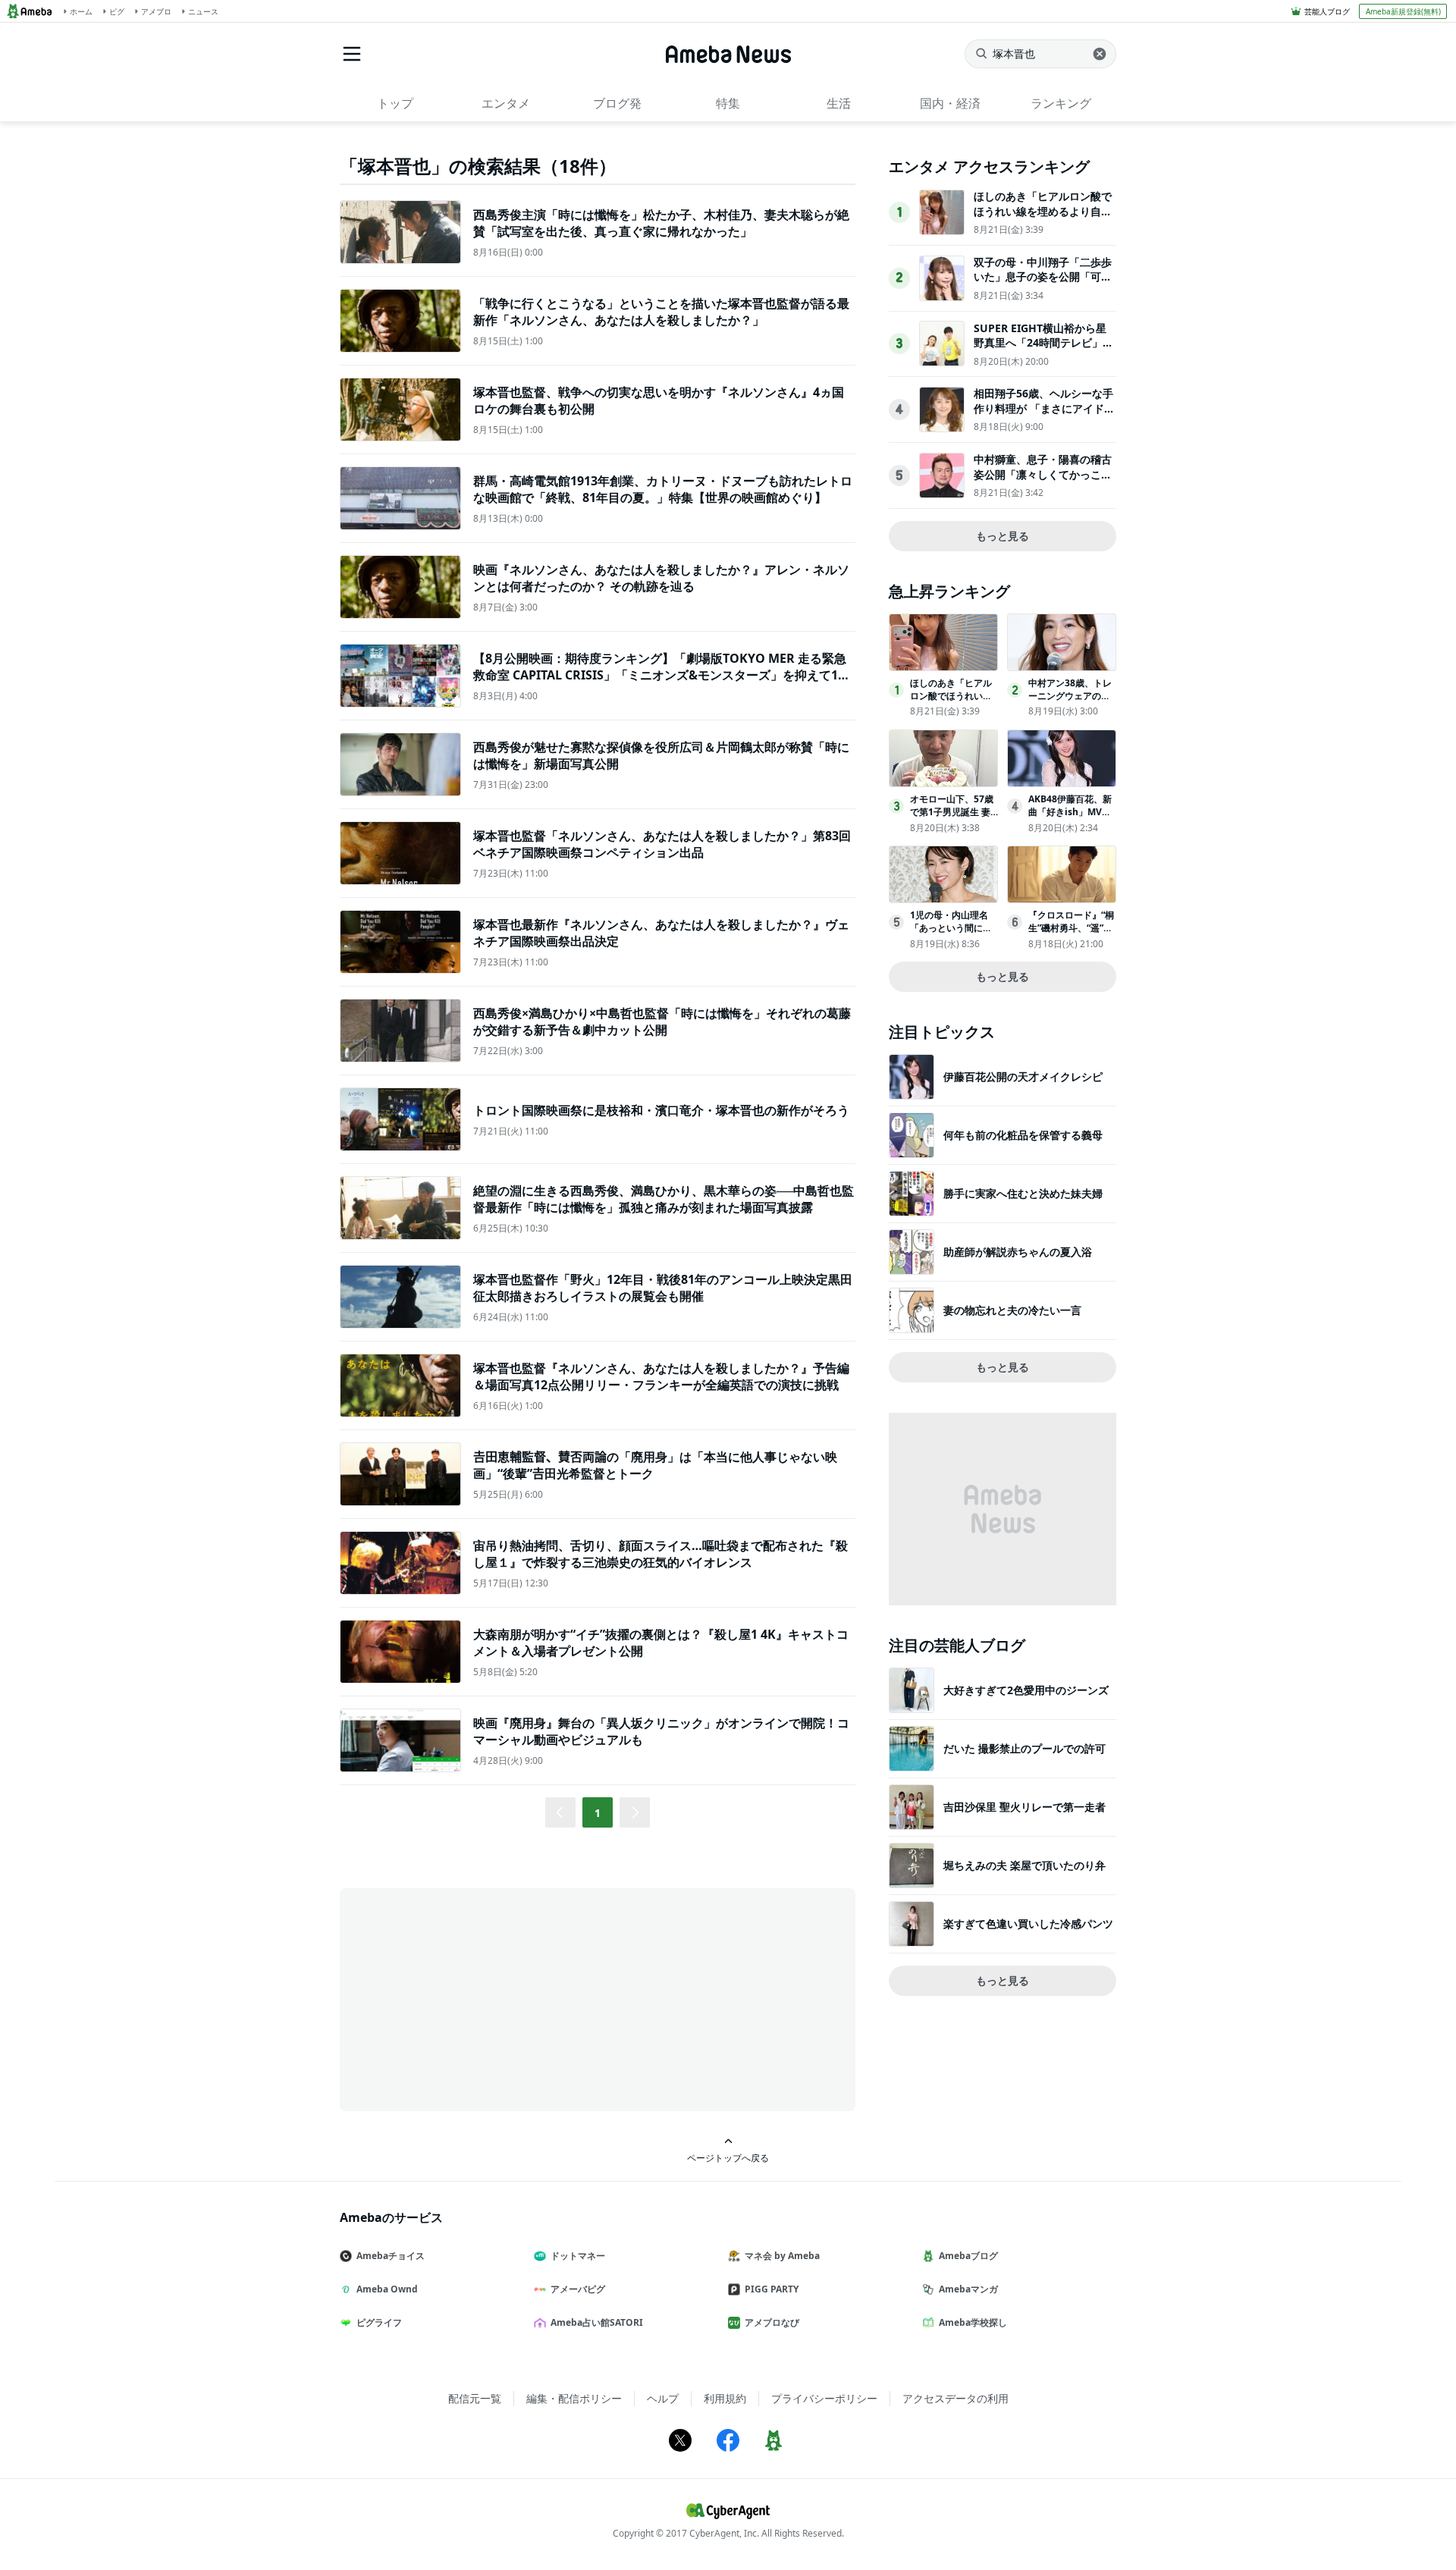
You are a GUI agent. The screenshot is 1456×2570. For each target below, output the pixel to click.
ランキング (1061, 103)
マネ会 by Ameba (782, 2256)
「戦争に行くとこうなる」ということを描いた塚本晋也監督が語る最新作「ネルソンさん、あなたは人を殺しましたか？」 (661, 312)
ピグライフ (379, 2322)
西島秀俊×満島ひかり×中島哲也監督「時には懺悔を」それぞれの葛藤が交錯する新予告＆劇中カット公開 (662, 1021)
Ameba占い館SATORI (597, 2322)
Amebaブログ (968, 2256)
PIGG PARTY (772, 2289)
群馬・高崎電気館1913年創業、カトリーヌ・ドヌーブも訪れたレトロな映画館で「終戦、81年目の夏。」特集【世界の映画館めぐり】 (663, 489)
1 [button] (598, 1813)
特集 (728, 103)
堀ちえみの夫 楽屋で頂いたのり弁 (1025, 1865)
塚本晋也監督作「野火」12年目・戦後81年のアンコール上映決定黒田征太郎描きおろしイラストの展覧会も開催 (663, 1288)
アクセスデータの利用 (955, 2398)
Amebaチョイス (391, 2256)
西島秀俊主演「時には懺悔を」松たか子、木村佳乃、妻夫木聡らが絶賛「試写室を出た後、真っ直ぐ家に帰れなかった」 (661, 223)
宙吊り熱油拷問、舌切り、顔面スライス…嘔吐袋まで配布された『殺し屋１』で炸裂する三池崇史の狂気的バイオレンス (661, 1554)
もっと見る (1003, 536)
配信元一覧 (475, 2398)
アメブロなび (772, 2322)
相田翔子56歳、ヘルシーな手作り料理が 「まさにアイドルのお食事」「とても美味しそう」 (1044, 416)
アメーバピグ (578, 2289)
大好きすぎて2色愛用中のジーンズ (1026, 1690)
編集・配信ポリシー (574, 2398)
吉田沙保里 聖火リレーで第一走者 (1025, 1807)
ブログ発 (617, 103)
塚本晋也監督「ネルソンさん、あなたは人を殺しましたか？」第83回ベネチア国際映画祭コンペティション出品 (662, 844)
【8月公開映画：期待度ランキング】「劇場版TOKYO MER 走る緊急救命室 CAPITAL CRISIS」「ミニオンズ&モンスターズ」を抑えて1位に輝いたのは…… (662, 675)
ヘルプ (663, 2398)
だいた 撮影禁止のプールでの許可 (1025, 1748)
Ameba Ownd (387, 2289)
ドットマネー (578, 2256)
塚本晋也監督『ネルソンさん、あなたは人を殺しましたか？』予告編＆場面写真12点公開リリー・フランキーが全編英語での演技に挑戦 (661, 1376)
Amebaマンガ (968, 2289)
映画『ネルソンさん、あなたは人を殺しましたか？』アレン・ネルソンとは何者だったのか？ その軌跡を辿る (661, 578)
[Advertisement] (476, 1998)
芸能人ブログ (1327, 11)
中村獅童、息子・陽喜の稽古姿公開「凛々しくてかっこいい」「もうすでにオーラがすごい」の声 (1043, 482)
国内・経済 (950, 103)
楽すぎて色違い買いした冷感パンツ (1028, 1924)
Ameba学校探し (973, 2322)
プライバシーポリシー (824, 2398)
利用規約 (725, 2398)
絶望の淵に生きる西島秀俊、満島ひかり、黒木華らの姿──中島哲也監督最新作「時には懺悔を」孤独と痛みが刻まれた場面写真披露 (664, 1199)
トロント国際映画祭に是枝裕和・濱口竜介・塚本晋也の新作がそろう (661, 1110)
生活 (839, 103)
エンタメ (506, 103)
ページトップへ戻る (728, 2157)
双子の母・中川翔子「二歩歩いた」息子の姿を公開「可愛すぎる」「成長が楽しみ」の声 (1043, 284)
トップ (395, 103)
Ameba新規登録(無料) (1403, 11)
